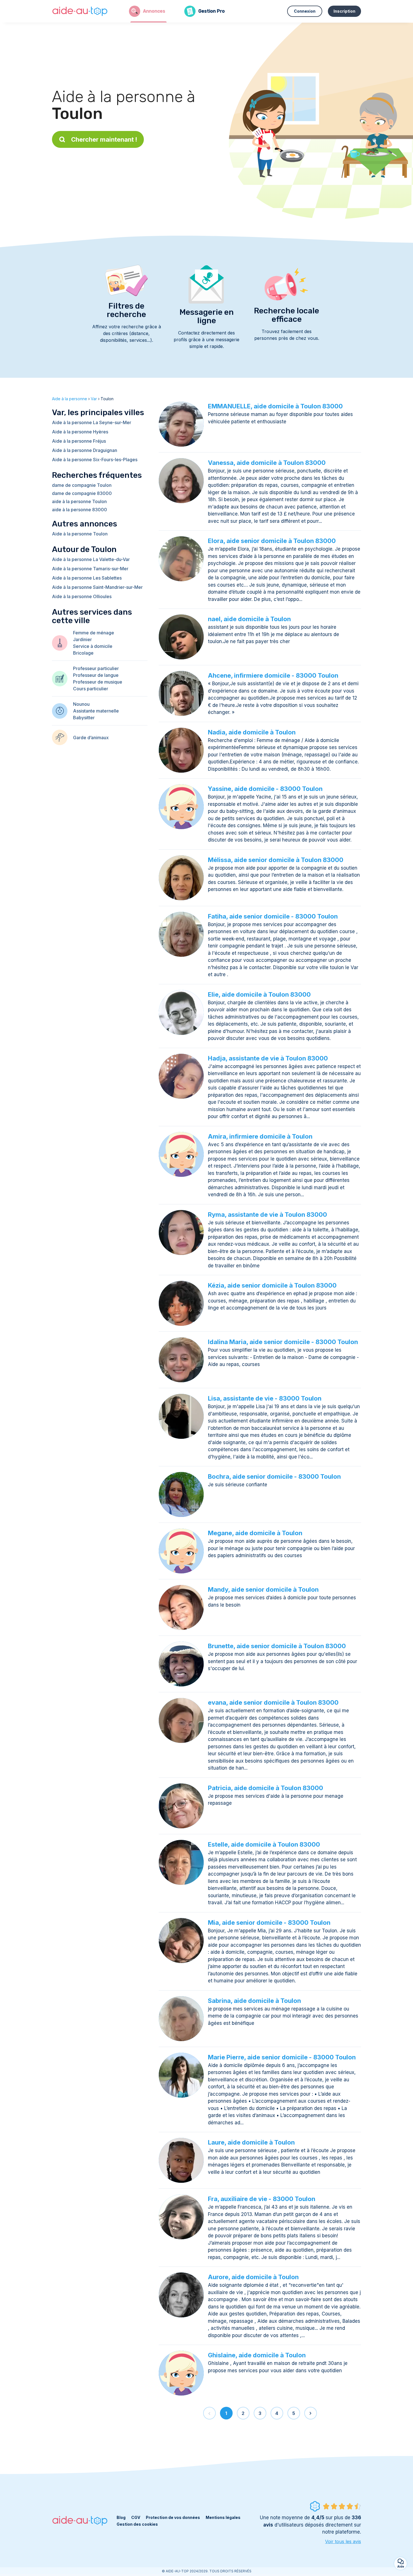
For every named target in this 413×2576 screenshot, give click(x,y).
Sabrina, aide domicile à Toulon (254, 2001)
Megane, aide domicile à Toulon (255, 1533)
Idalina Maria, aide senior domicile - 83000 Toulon (283, 1342)
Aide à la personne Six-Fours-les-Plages (95, 460)
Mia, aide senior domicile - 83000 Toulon (269, 1923)
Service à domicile (93, 646)
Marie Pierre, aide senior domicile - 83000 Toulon (282, 2057)
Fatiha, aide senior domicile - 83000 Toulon (273, 916)
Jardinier (82, 639)
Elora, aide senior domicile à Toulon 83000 (272, 541)
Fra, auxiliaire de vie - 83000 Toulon (262, 2199)
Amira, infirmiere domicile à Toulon (260, 1136)
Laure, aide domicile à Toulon (251, 2142)
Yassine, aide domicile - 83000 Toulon (265, 789)
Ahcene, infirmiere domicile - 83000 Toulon (273, 675)
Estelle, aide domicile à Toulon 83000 (264, 1844)
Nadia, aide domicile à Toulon (252, 732)
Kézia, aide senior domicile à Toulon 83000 (272, 1285)
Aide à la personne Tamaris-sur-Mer (90, 569)
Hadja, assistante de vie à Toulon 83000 (268, 1058)
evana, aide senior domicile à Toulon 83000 (273, 1702)
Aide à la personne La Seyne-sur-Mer (92, 422)
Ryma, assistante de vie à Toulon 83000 (267, 1215)
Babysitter (84, 718)
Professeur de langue (96, 675)
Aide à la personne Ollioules (82, 596)
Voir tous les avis (343, 2541)
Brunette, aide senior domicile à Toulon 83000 (277, 1646)
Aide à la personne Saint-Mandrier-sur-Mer (97, 587)
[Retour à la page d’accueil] (80, 11)
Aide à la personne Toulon (80, 534)
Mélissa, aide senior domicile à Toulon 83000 (276, 860)
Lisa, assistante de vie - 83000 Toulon (265, 1398)
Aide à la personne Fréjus (79, 441)
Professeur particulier (96, 668)
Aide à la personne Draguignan (85, 450)
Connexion (305, 11)
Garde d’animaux (91, 738)
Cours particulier (91, 689)
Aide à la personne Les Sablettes (87, 578)
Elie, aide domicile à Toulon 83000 (259, 994)
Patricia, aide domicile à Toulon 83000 (265, 1788)
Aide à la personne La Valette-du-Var (91, 559)
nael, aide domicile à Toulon (249, 619)
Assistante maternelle (96, 711)
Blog (121, 2517)
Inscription (344, 11)
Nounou (81, 704)
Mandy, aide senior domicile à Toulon (263, 1589)
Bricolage (83, 653)
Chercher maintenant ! (104, 139)
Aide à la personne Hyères (80, 432)
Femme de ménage (94, 633)
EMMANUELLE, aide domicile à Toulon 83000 (275, 406)
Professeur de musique (98, 682)
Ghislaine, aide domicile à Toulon (257, 2355)
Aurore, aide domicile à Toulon (253, 2277)
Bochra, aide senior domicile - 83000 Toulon (274, 1476)
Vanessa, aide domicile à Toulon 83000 (267, 463)
